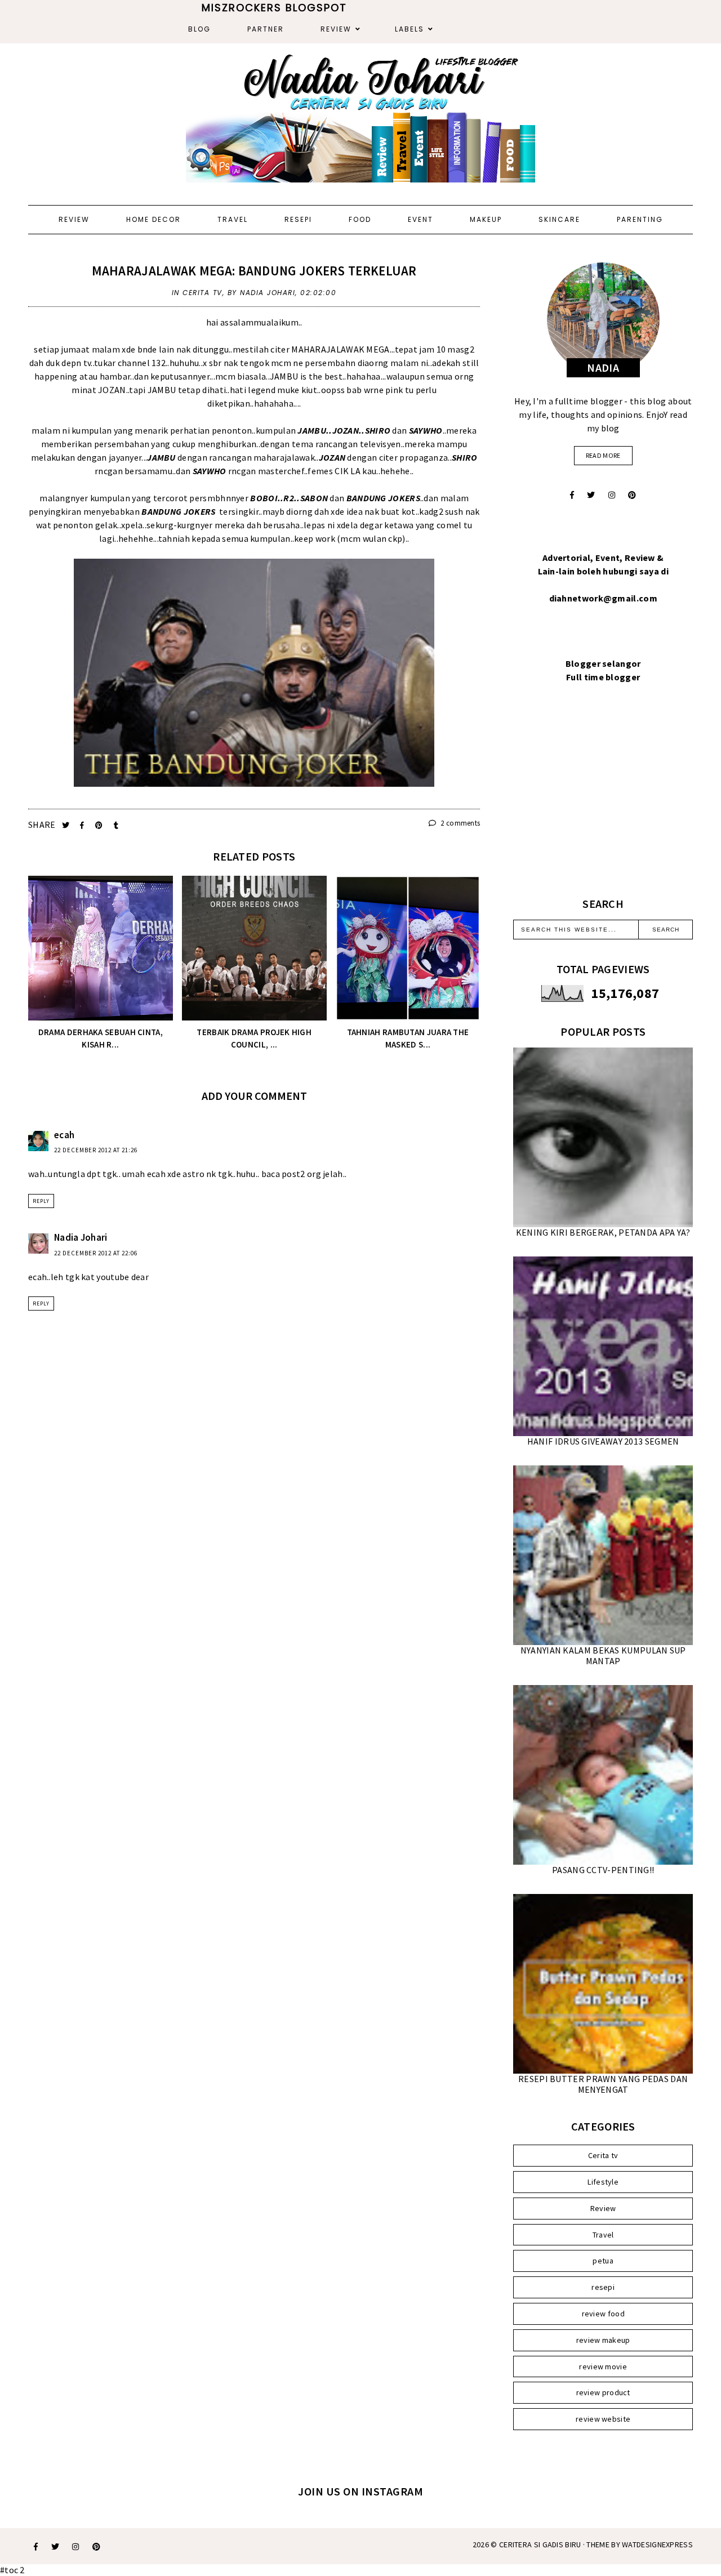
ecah (64, 1135)
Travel (233, 219)
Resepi (298, 219)
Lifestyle (603, 2182)
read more (603, 455)
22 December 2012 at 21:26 (96, 1150)
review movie (603, 2366)
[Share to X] (67, 825)
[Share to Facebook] (83, 825)
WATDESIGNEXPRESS (657, 2544)
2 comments (459, 823)
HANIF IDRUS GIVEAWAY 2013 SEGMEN (603, 1441)
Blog (199, 29)
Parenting (640, 219)
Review (336, 29)
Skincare (559, 219)
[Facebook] (572, 495)
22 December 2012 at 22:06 (96, 1253)
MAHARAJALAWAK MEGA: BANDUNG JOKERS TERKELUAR (254, 271)
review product (603, 2392)
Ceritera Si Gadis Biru (540, 2544)
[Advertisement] (603, 804)
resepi (603, 2287)
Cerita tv (202, 293)
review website (603, 2419)
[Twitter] (591, 495)
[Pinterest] (632, 495)
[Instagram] (612, 495)
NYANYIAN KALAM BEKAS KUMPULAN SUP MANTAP (603, 1655)
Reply (41, 1201)
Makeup (486, 219)
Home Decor (153, 219)
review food (603, 2314)
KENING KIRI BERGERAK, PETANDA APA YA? (603, 1232)
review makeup (603, 2340)
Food (360, 219)
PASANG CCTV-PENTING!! (603, 1870)
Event (420, 219)
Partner (266, 29)
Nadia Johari (81, 1237)
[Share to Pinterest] (100, 825)
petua (603, 2261)
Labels (410, 29)
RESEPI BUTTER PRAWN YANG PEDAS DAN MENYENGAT (603, 2084)
